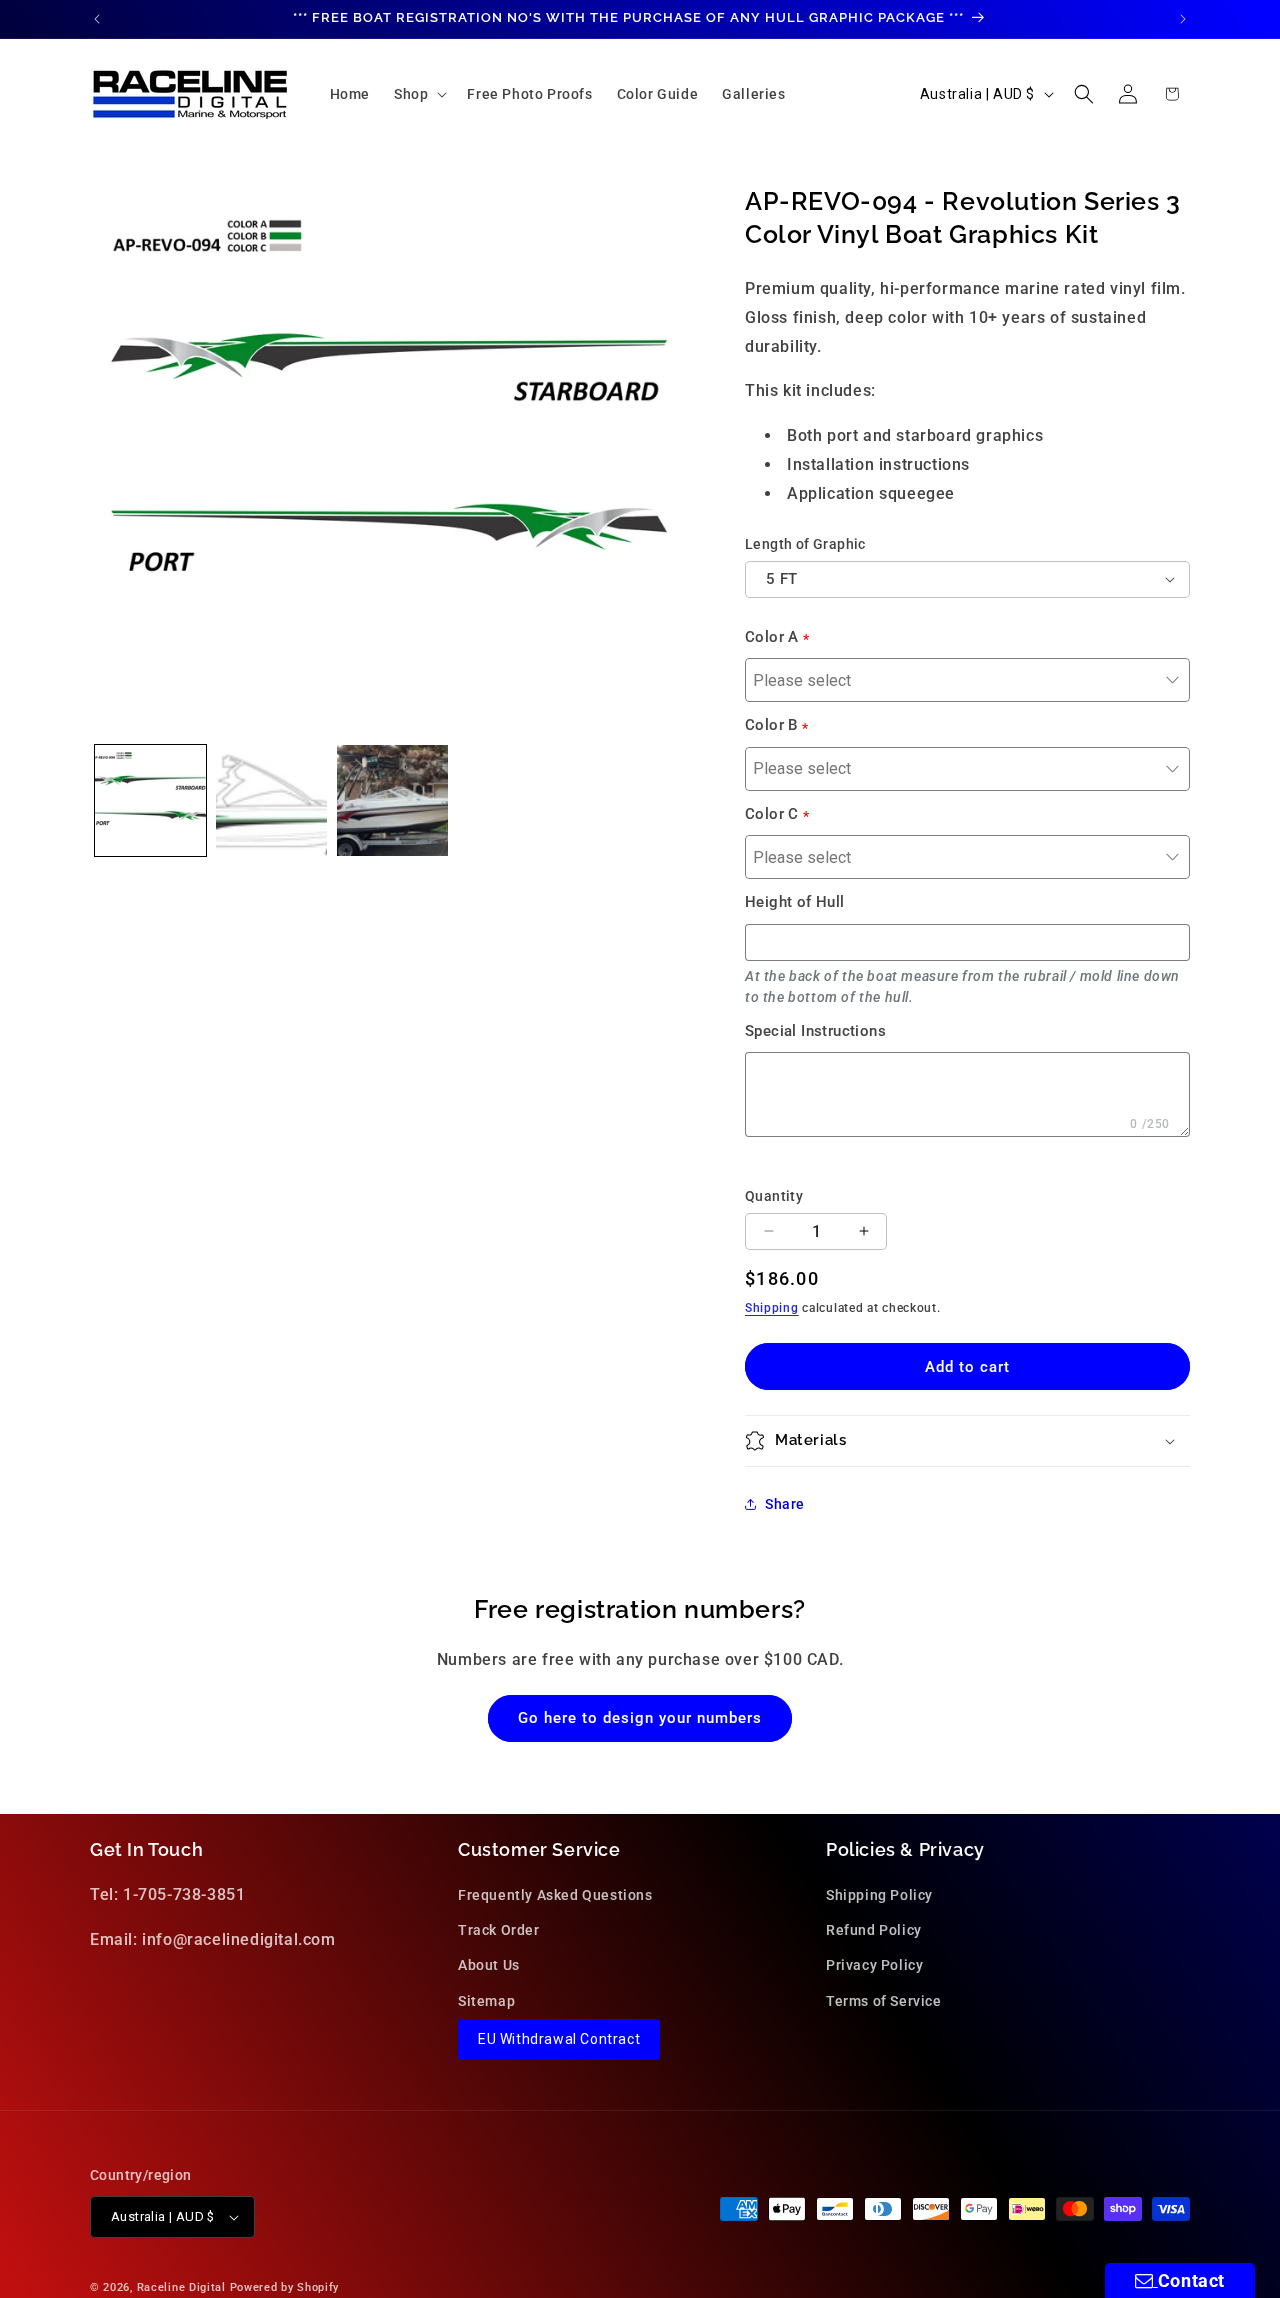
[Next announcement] (1183, 19)
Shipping (772, 1308)
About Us (489, 1966)
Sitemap (486, 2001)
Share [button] (785, 1504)
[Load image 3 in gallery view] (392, 800)
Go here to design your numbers (640, 1718)
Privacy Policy (874, 1966)
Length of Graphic (805, 544)
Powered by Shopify (285, 2287)
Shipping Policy (879, 1895)
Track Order (499, 1931)
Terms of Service (884, 2001)
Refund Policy (874, 1931)
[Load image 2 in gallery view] (271, 800)
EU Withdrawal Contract (559, 2039)
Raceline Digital (181, 2287)
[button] (418, 94)
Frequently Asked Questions (555, 1895)
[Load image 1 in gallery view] (150, 800)
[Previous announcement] (97, 19)
